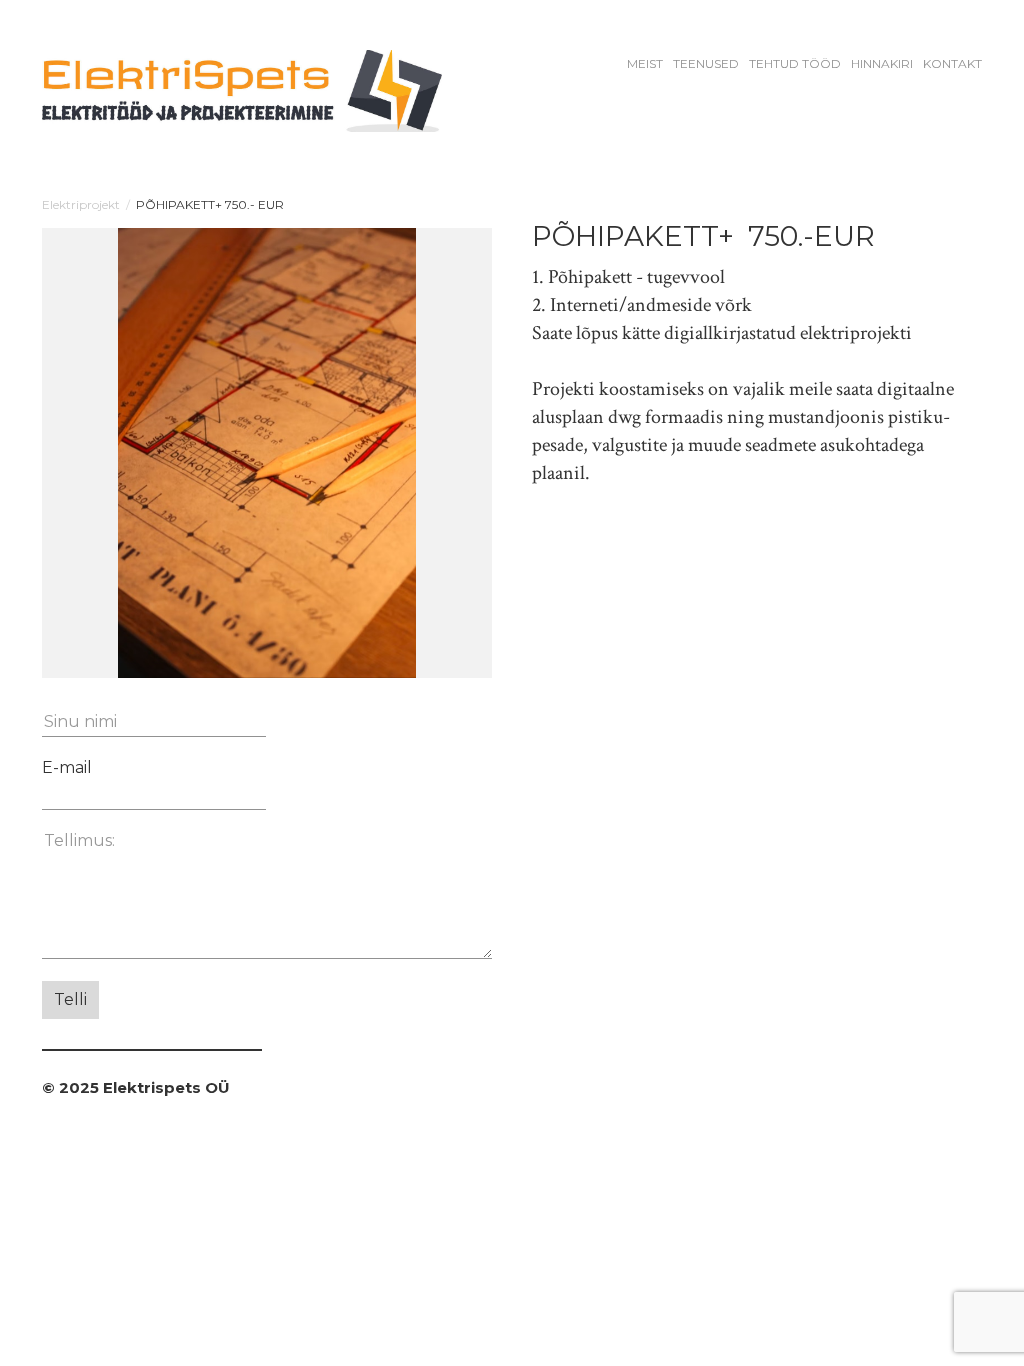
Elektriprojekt (81, 204)
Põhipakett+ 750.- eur (210, 204)
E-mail (67, 767)
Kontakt (952, 64)
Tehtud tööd (795, 64)
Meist (645, 64)
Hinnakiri (882, 64)
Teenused (706, 64)
